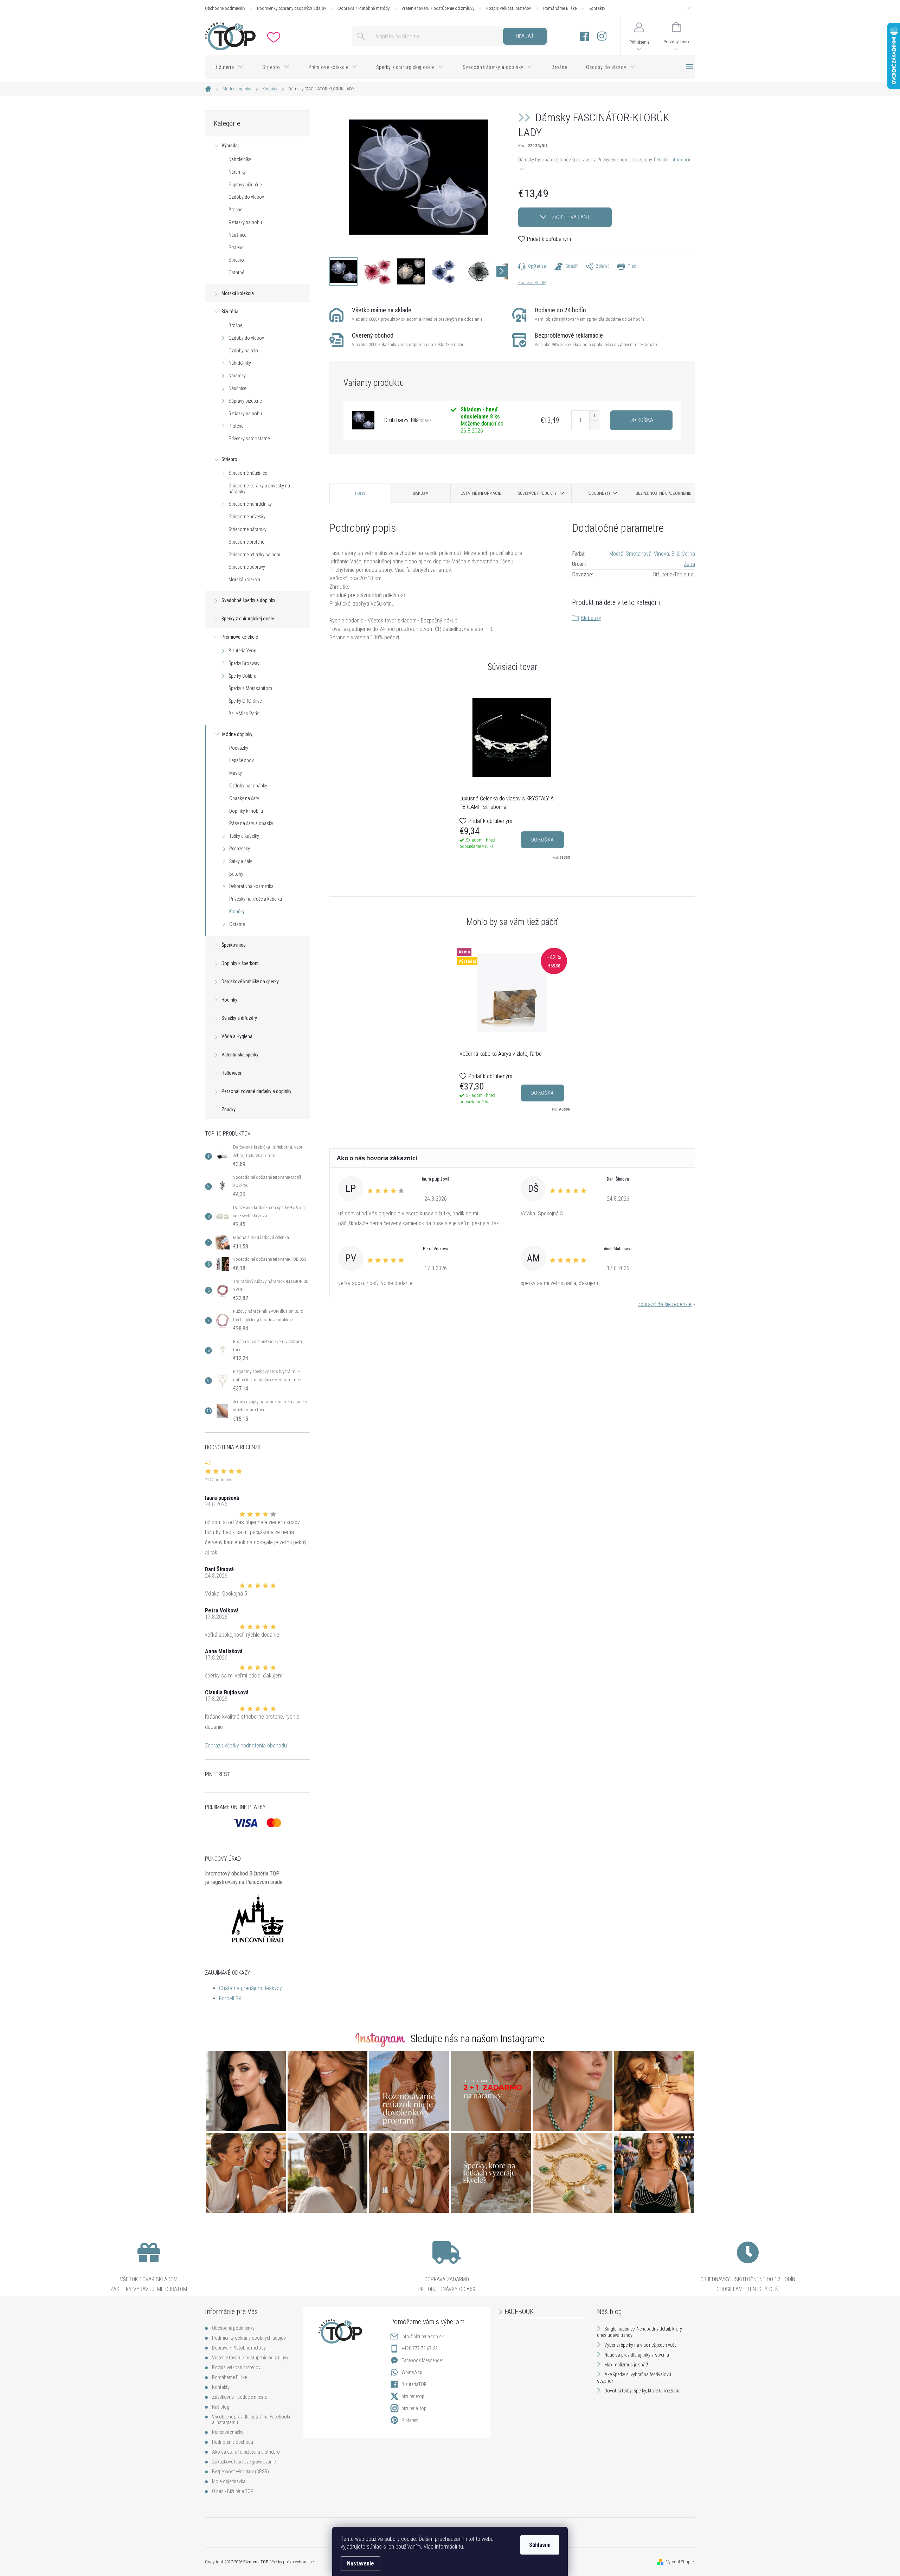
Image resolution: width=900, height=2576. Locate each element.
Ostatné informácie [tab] (481, 493)
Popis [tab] (360, 493)
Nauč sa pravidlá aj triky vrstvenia (637, 2355)
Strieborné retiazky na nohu (255, 555)
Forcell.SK (230, 1998)
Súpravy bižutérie (245, 185)
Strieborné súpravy (247, 567)
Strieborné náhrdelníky (250, 504)
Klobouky (591, 618)
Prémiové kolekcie (240, 637)
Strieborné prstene (246, 542)
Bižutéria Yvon (242, 651)
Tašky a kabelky (244, 836)
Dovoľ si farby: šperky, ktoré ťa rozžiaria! (643, 2391)
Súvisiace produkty (538, 493)
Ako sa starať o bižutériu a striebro (246, 2452)
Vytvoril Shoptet (681, 2562)
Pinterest (410, 2420)
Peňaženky (240, 849)
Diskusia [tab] (420, 493)
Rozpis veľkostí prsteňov (509, 8)
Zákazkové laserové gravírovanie (244, 2462)
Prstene (236, 248)
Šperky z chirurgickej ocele (248, 619)
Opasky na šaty (244, 798)
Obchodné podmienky (225, 8)
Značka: (532, 283)
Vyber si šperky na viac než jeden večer (641, 2345)
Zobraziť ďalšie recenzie (665, 1304)
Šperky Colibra (242, 676)
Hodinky (229, 1000)
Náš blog (221, 2407)
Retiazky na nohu (245, 222)
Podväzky (239, 748)
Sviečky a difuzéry (239, 1018)
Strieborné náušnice (248, 473)
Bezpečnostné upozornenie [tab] (663, 493)
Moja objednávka (229, 2481)
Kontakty (597, 8)
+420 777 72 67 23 (420, 2348)
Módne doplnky (237, 734)
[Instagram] (602, 36)
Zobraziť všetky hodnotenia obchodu (246, 1746)
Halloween (232, 1073)
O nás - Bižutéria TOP (233, 2491)
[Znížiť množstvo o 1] (594, 425)
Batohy (236, 874)
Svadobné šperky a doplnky (248, 600)
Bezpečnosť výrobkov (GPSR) (240, 2472)
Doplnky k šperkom (240, 963)
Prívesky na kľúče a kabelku (256, 899)
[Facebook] (584, 36)
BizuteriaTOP (414, 2384)
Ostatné (236, 273)
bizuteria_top (414, 2408)
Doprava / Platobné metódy (364, 8)
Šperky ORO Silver (246, 701)
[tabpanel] (512, 774)
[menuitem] (229, 67)
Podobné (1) (598, 493)
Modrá (616, 554)
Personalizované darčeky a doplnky (256, 1091)
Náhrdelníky (240, 159)
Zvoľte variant (571, 217)
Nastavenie (361, 2564)
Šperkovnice (234, 945)
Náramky (237, 172)
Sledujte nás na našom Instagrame (478, 2039)
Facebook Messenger (422, 2360)
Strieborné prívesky (247, 517)
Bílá (675, 554)
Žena (689, 564)
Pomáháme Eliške (560, 8)
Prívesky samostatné (249, 439)
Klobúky (237, 912)
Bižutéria (230, 312)
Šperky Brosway (244, 663)
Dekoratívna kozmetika (251, 886)
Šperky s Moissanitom (250, 688)
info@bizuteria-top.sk (423, 2337)
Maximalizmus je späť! (626, 2365)
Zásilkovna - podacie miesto (240, 2397)
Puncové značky (228, 2432)
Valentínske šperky (240, 1055)
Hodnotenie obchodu (233, 2442)
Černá (688, 554)
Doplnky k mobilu (246, 811)
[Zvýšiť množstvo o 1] (594, 416)
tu (461, 2547)
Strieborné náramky (247, 529)
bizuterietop (413, 2396)
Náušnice (237, 235)
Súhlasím (540, 2545)
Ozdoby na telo (243, 351)
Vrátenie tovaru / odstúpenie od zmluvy (438, 8)
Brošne (235, 210)
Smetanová (639, 554)
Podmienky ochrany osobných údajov (292, 8)
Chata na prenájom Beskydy (250, 1988)
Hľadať (525, 36)
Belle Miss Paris (244, 714)
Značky (229, 1110)
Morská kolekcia (238, 293)
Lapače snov (242, 760)
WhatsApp (412, 2372)
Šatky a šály (241, 861)
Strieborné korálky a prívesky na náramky (259, 489)
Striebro (236, 260)
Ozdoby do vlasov (246, 197)
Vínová (661, 554)
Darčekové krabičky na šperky (250, 982)
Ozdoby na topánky (248, 786)
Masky (236, 773)
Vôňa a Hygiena (237, 1036)
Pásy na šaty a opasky (251, 823)
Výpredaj (230, 146)
